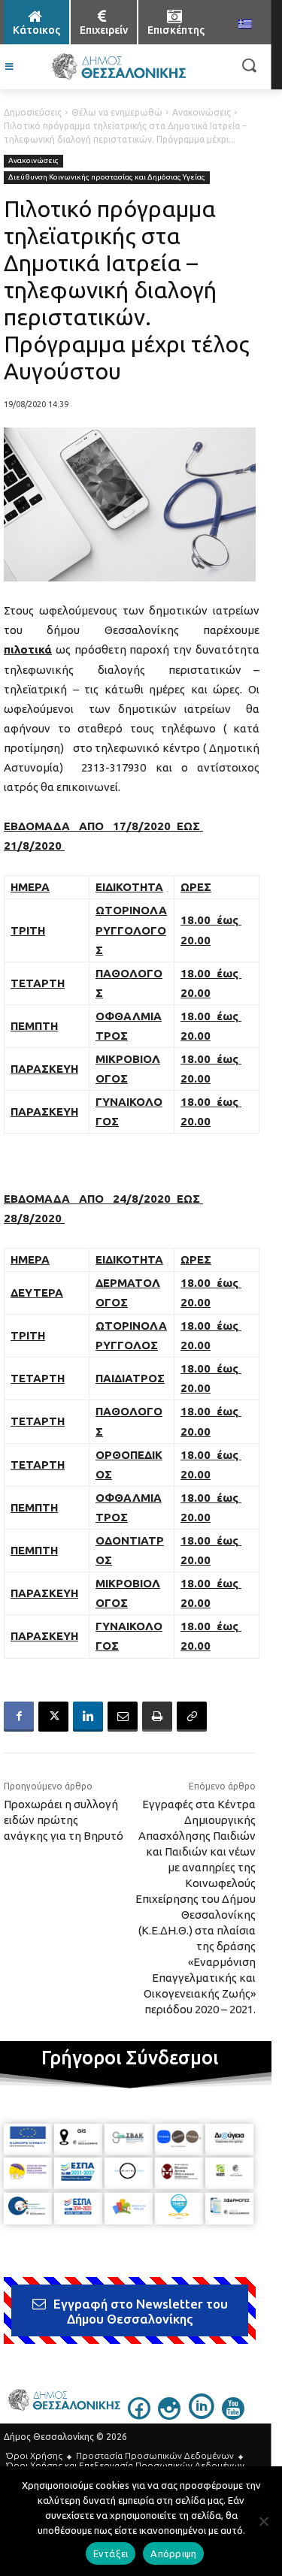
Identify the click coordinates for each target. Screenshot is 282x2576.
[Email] (123, 1717)
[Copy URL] (192, 1717)
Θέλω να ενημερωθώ (117, 112)
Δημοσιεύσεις (33, 112)
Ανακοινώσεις (202, 112)
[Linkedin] (88, 1717)
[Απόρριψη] (263, 2521)
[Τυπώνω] (157, 1717)
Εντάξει (111, 2553)
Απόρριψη (173, 2553)
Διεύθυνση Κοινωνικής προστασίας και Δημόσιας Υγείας (107, 177)
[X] (53, 1717)
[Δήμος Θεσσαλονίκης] (118, 67)
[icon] (139, 2415)
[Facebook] (19, 1717)
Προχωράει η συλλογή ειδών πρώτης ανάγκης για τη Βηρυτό (64, 1820)
